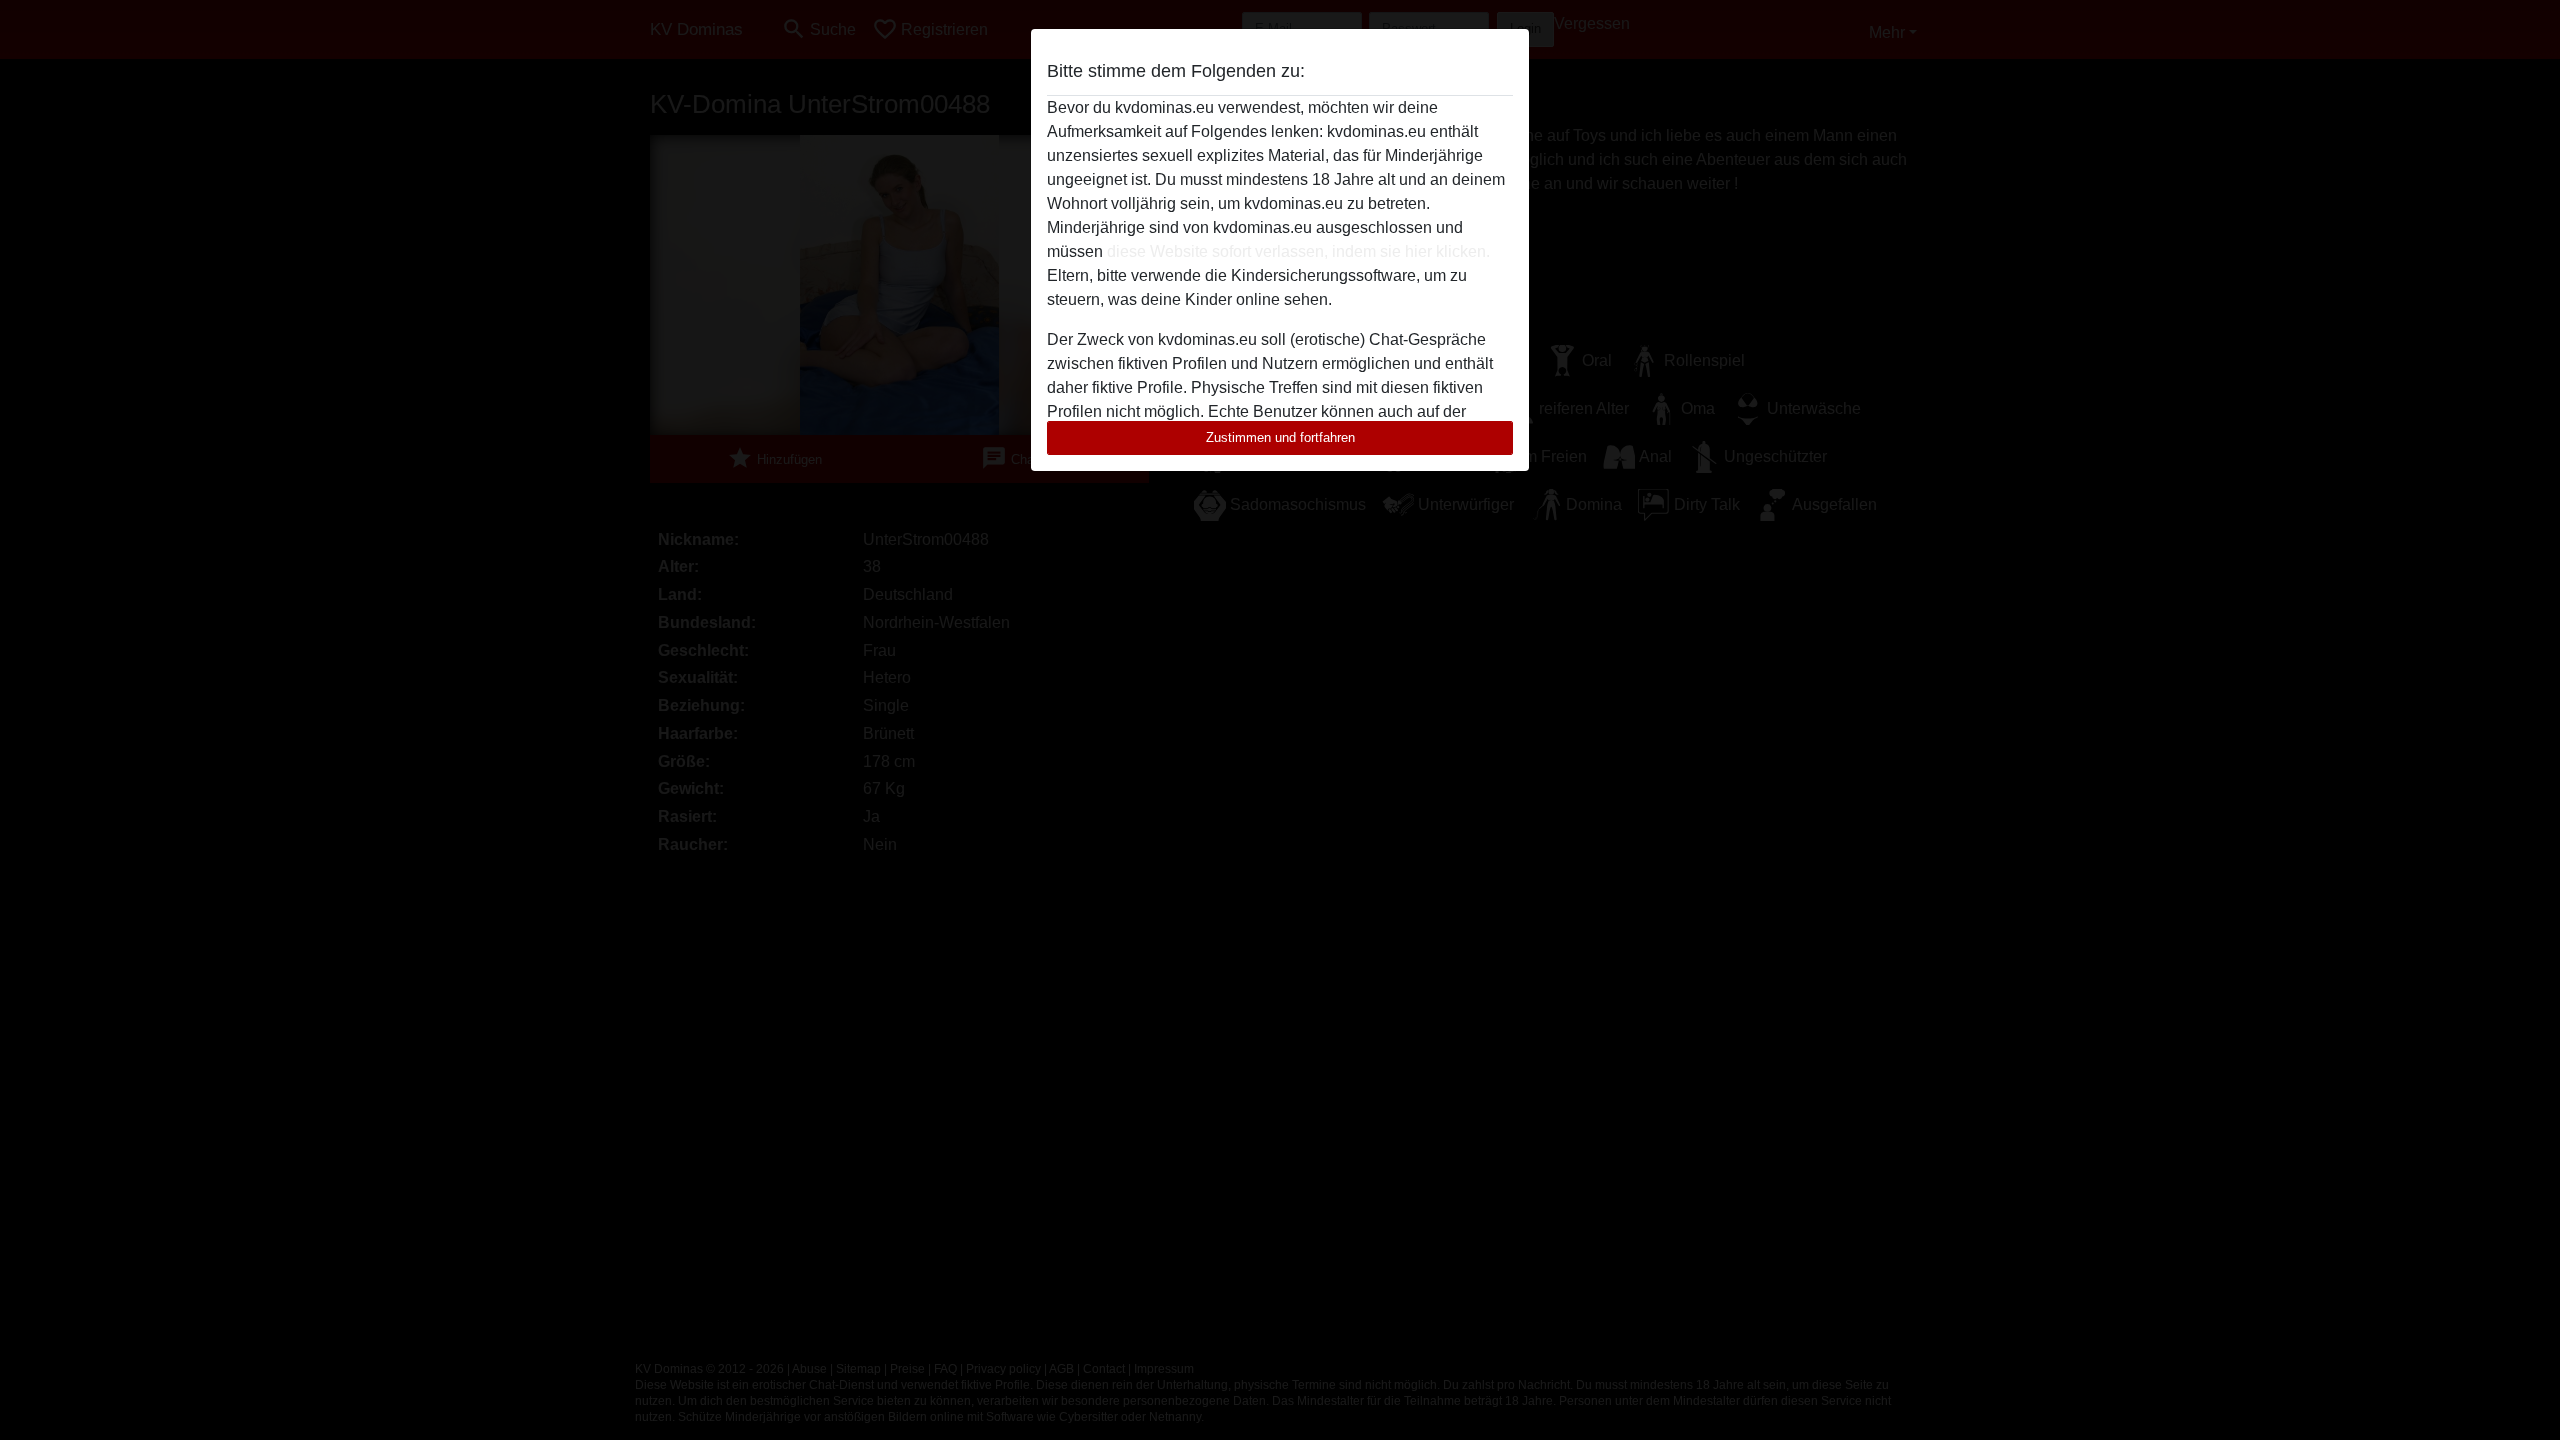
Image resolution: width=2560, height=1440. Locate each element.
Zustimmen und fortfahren (1280, 437)
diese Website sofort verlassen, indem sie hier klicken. (1298, 251)
